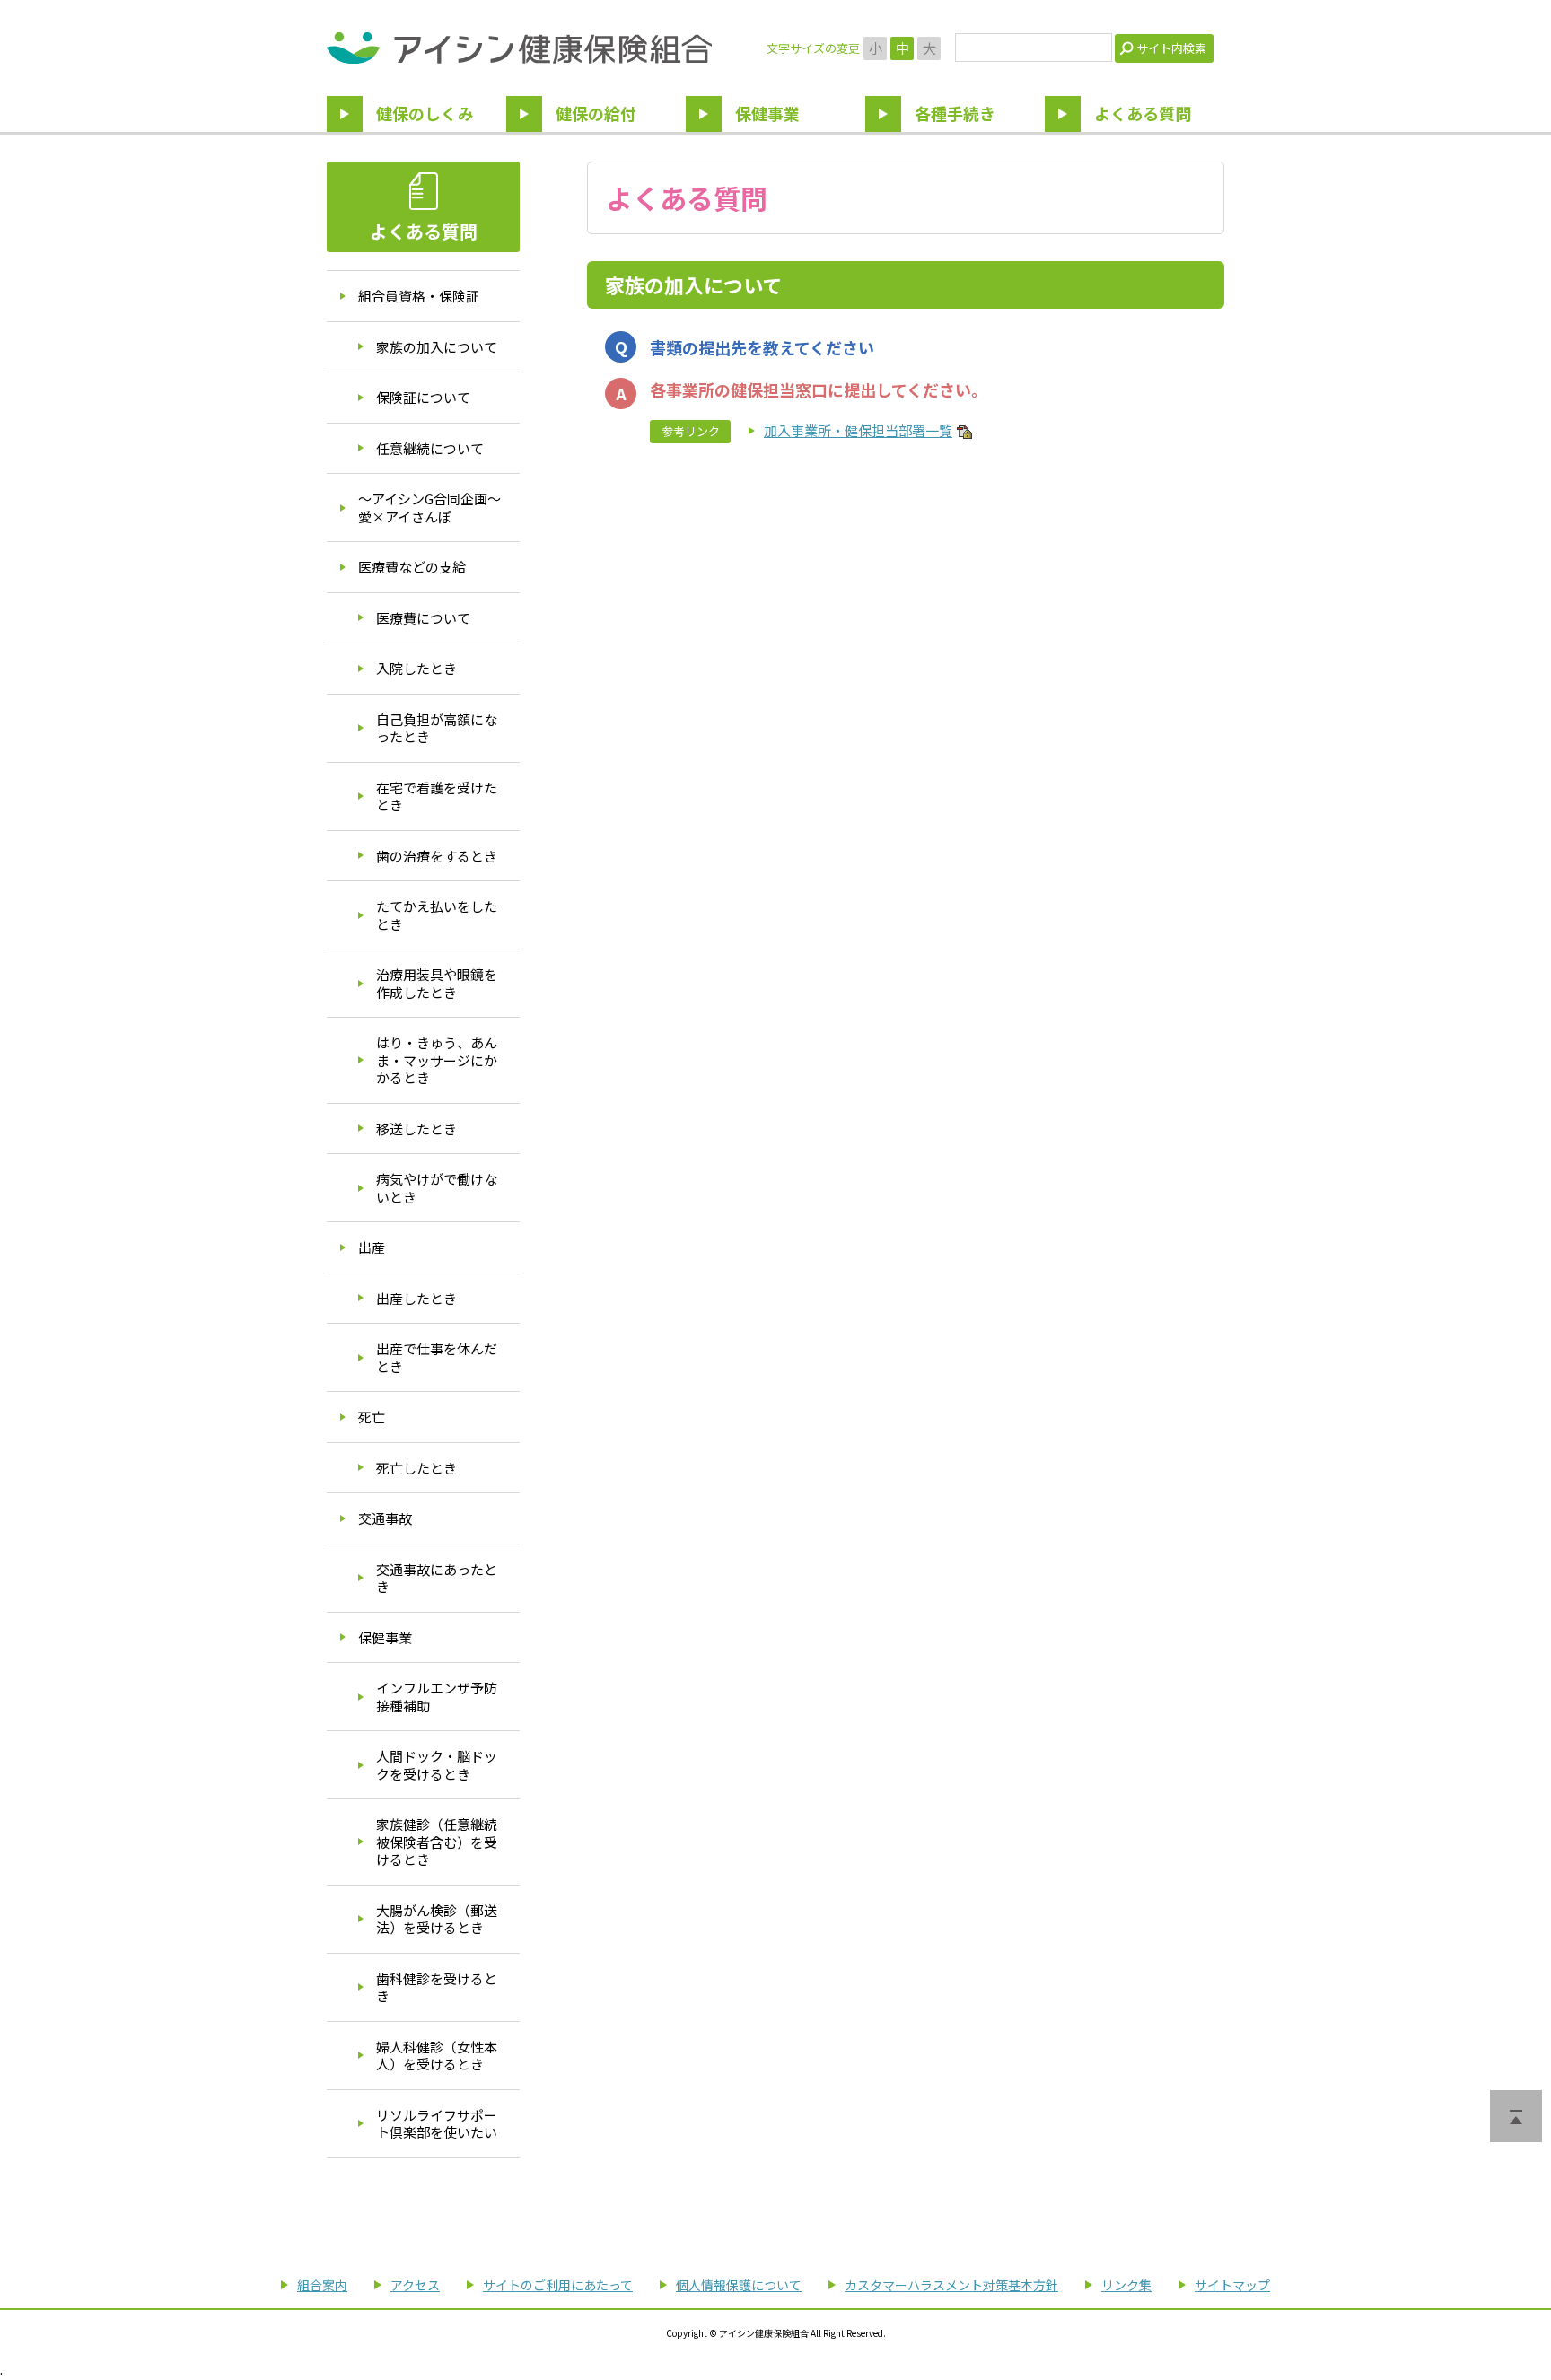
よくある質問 (1143, 113)
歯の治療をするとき (437, 856)
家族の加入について (437, 347)
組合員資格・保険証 (419, 296)
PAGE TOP (1516, 2116)
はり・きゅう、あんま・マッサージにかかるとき (437, 1060)
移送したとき (416, 1129)
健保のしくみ (425, 113)
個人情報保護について (739, 2285)
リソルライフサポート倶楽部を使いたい (437, 2124)
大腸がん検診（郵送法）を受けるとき (437, 1919)
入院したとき (416, 668)
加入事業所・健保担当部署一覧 (858, 430)
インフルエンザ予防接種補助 (437, 1697)
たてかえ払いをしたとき (437, 915)
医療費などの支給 (412, 567)
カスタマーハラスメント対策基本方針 (951, 2285)
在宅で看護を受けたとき (437, 796)
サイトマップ (1232, 2285)
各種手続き (955, 113)
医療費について (423, 618)
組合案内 (322, 2285)
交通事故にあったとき (437, 1578)
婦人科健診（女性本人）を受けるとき (437, 2056)
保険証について (423, 397)
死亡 (372, 1417)
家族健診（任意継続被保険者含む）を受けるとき (437, 1842)
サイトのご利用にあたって (558, 2285)
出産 (372, 1247)
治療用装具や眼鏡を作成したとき (437, 983)
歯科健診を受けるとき (437, 1987)
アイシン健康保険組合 (519, 48)
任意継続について (430, 448)
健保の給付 (596, 113)
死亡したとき (416, 1468)
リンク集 (1126, 2285)
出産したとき (416, 1298)
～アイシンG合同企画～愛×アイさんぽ (429, 507)
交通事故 (385, 1518)
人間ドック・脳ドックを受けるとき (437, 1765)
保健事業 (767, 113)
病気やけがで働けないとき (437, 1188)
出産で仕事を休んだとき (437, 1357)
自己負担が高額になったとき (437, 728)
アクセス (415, 2285)
